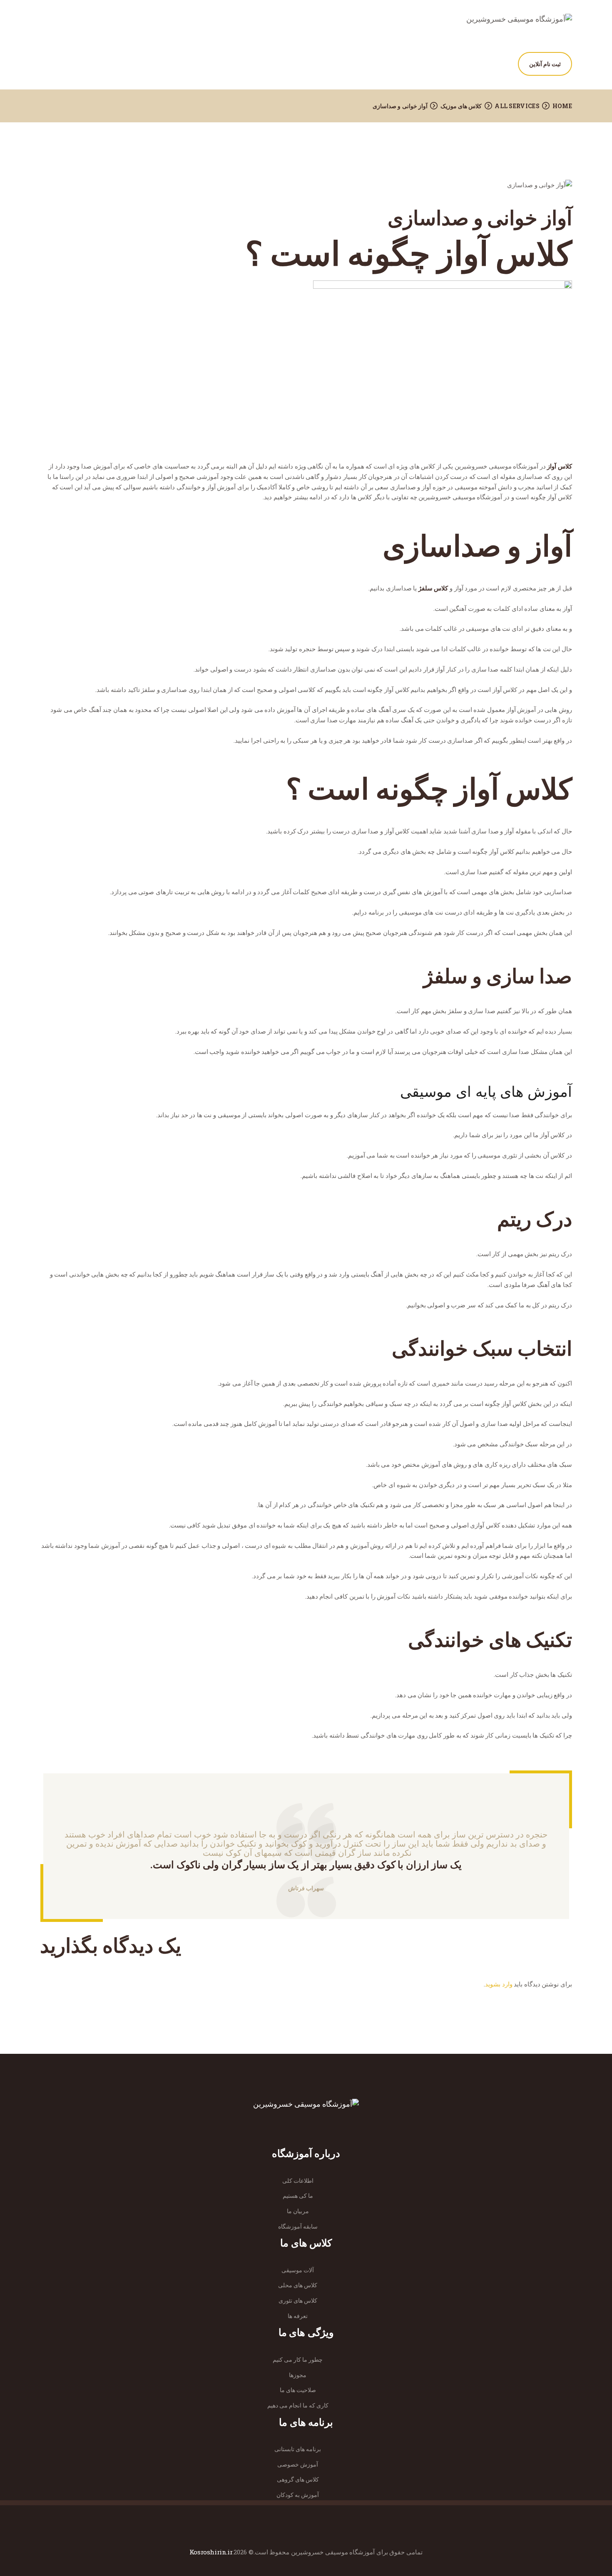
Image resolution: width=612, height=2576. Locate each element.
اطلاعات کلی (298, 2181)
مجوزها (298, 2375)
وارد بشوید (499, 1984)
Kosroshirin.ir (211, 2552)
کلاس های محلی (298, 2285)
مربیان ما (298, 2211)
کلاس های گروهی (298, 2479)
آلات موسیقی (298, 2270)
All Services (517, 106)
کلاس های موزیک (461, 106)
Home (562, 106)
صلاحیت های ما (298, 2390)
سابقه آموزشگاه (298, 2226)
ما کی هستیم (298, 2195)
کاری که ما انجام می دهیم (298, 2405)
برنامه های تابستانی (298, 2449)
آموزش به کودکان (298, 2495)
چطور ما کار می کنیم (298, 2359)
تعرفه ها (298, 2316)
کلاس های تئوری (298, 2300)
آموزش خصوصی (298, 2464)
